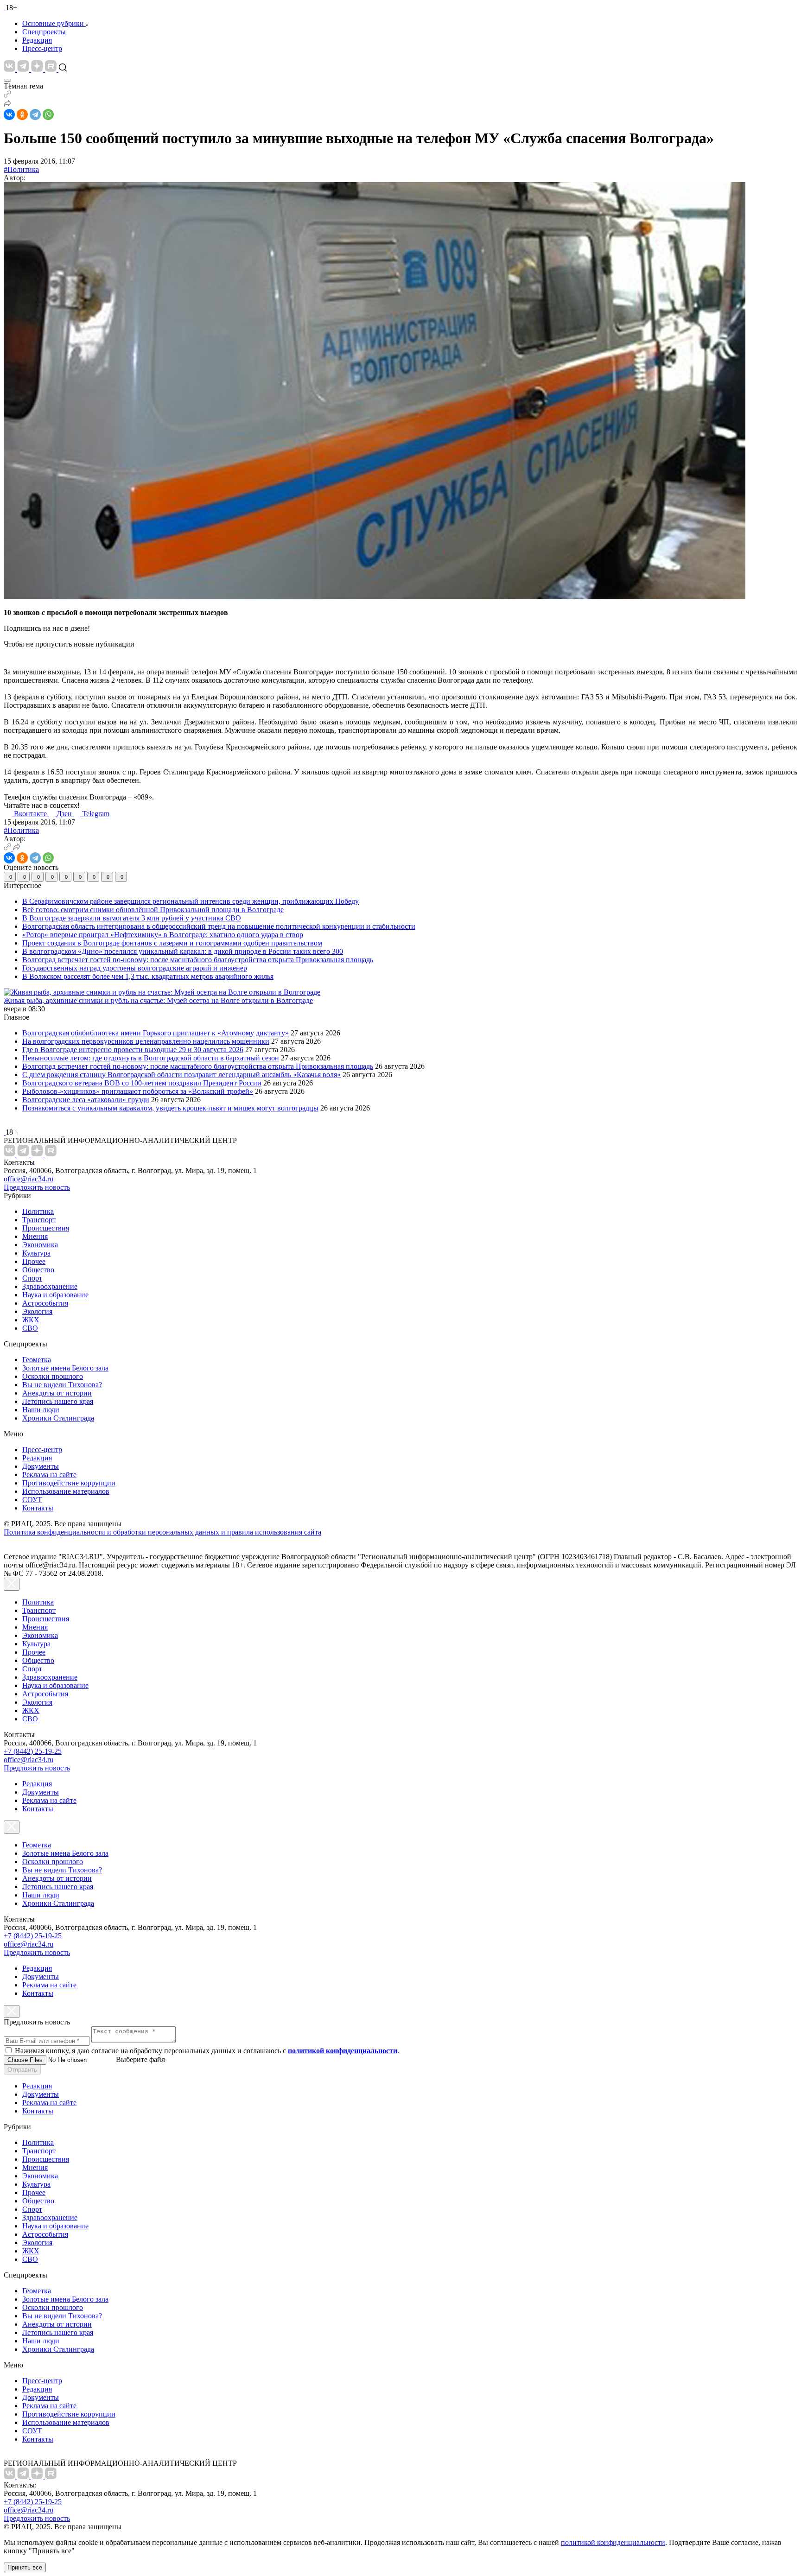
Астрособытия (45, 1303)
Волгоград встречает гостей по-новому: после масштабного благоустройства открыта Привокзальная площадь (198, 960)
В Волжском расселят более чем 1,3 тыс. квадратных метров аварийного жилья (148, 976)
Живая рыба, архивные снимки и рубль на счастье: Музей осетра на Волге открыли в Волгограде (158, 1000)
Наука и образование (55, 1295)
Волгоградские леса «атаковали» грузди (86, 1100)
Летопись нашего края (58, 1401)
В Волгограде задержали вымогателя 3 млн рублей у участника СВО (132, 918)
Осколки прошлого (53, 1376)
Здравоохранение (50, 1286)
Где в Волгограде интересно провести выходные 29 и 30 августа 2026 (133, 1050)
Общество (38, 1270)
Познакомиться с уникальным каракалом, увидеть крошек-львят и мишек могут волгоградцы (170, 1108)
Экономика (40, 1245)
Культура (36, 1253)
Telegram (96, 814)
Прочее (34, 1261)
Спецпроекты (44, 32)
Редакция (37, 40)
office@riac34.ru (29, 1179)
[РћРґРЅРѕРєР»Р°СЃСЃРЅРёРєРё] (22, 114)
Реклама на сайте (49, 1475)
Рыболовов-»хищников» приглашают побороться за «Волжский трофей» (138, 1091)
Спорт (32, 1278)
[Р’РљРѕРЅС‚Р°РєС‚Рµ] (9, 114)
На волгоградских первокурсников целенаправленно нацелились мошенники (146, 1041)
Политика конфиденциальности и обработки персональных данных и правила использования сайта (162, 1532)
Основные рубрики (53, 23)
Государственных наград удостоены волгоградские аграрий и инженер (135, 968)
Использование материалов (66, 1491)
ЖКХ (31, 1320)
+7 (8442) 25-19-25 (33, 1751)
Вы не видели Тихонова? (62, 1385)
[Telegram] (35, 114)
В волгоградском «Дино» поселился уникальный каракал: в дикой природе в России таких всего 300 (183, 951)
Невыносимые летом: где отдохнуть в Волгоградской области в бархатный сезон (151, 1058)
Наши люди (41, 1410)
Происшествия (46, 1228)
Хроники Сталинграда (58, 1418)
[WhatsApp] (48, 114)
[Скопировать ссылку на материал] (7, 95)
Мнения (35, 1236)
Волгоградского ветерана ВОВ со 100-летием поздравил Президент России (142, 1083)
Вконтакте (31, 814)
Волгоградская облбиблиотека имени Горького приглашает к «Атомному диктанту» (156, 1033)
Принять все (25, 2567)
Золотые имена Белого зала (65, 1368)
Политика (38, 1211)
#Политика (21, 169)
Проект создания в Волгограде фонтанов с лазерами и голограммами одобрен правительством (172, 943)
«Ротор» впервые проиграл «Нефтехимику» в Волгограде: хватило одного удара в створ (163, 935)
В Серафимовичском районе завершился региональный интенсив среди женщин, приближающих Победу (191, 901)
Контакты (38, 1508)
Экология (37, 1311)
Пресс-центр (42, 48)
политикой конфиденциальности (613, 2542)
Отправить (22, 2070)
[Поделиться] (7, 105)
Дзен (65, 814)
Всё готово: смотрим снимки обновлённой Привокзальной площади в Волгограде (153, 910)
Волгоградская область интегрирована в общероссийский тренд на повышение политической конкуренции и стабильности (219, 926)
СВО (30, 1328)
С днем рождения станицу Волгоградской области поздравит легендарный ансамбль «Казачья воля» (181, 1075)
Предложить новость (37, 1187)
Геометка (37, 1360)
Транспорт (39, 1220)
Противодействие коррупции (69, 1483)
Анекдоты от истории (57, 1393)
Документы (41, 1466)
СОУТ (32, 1500)
